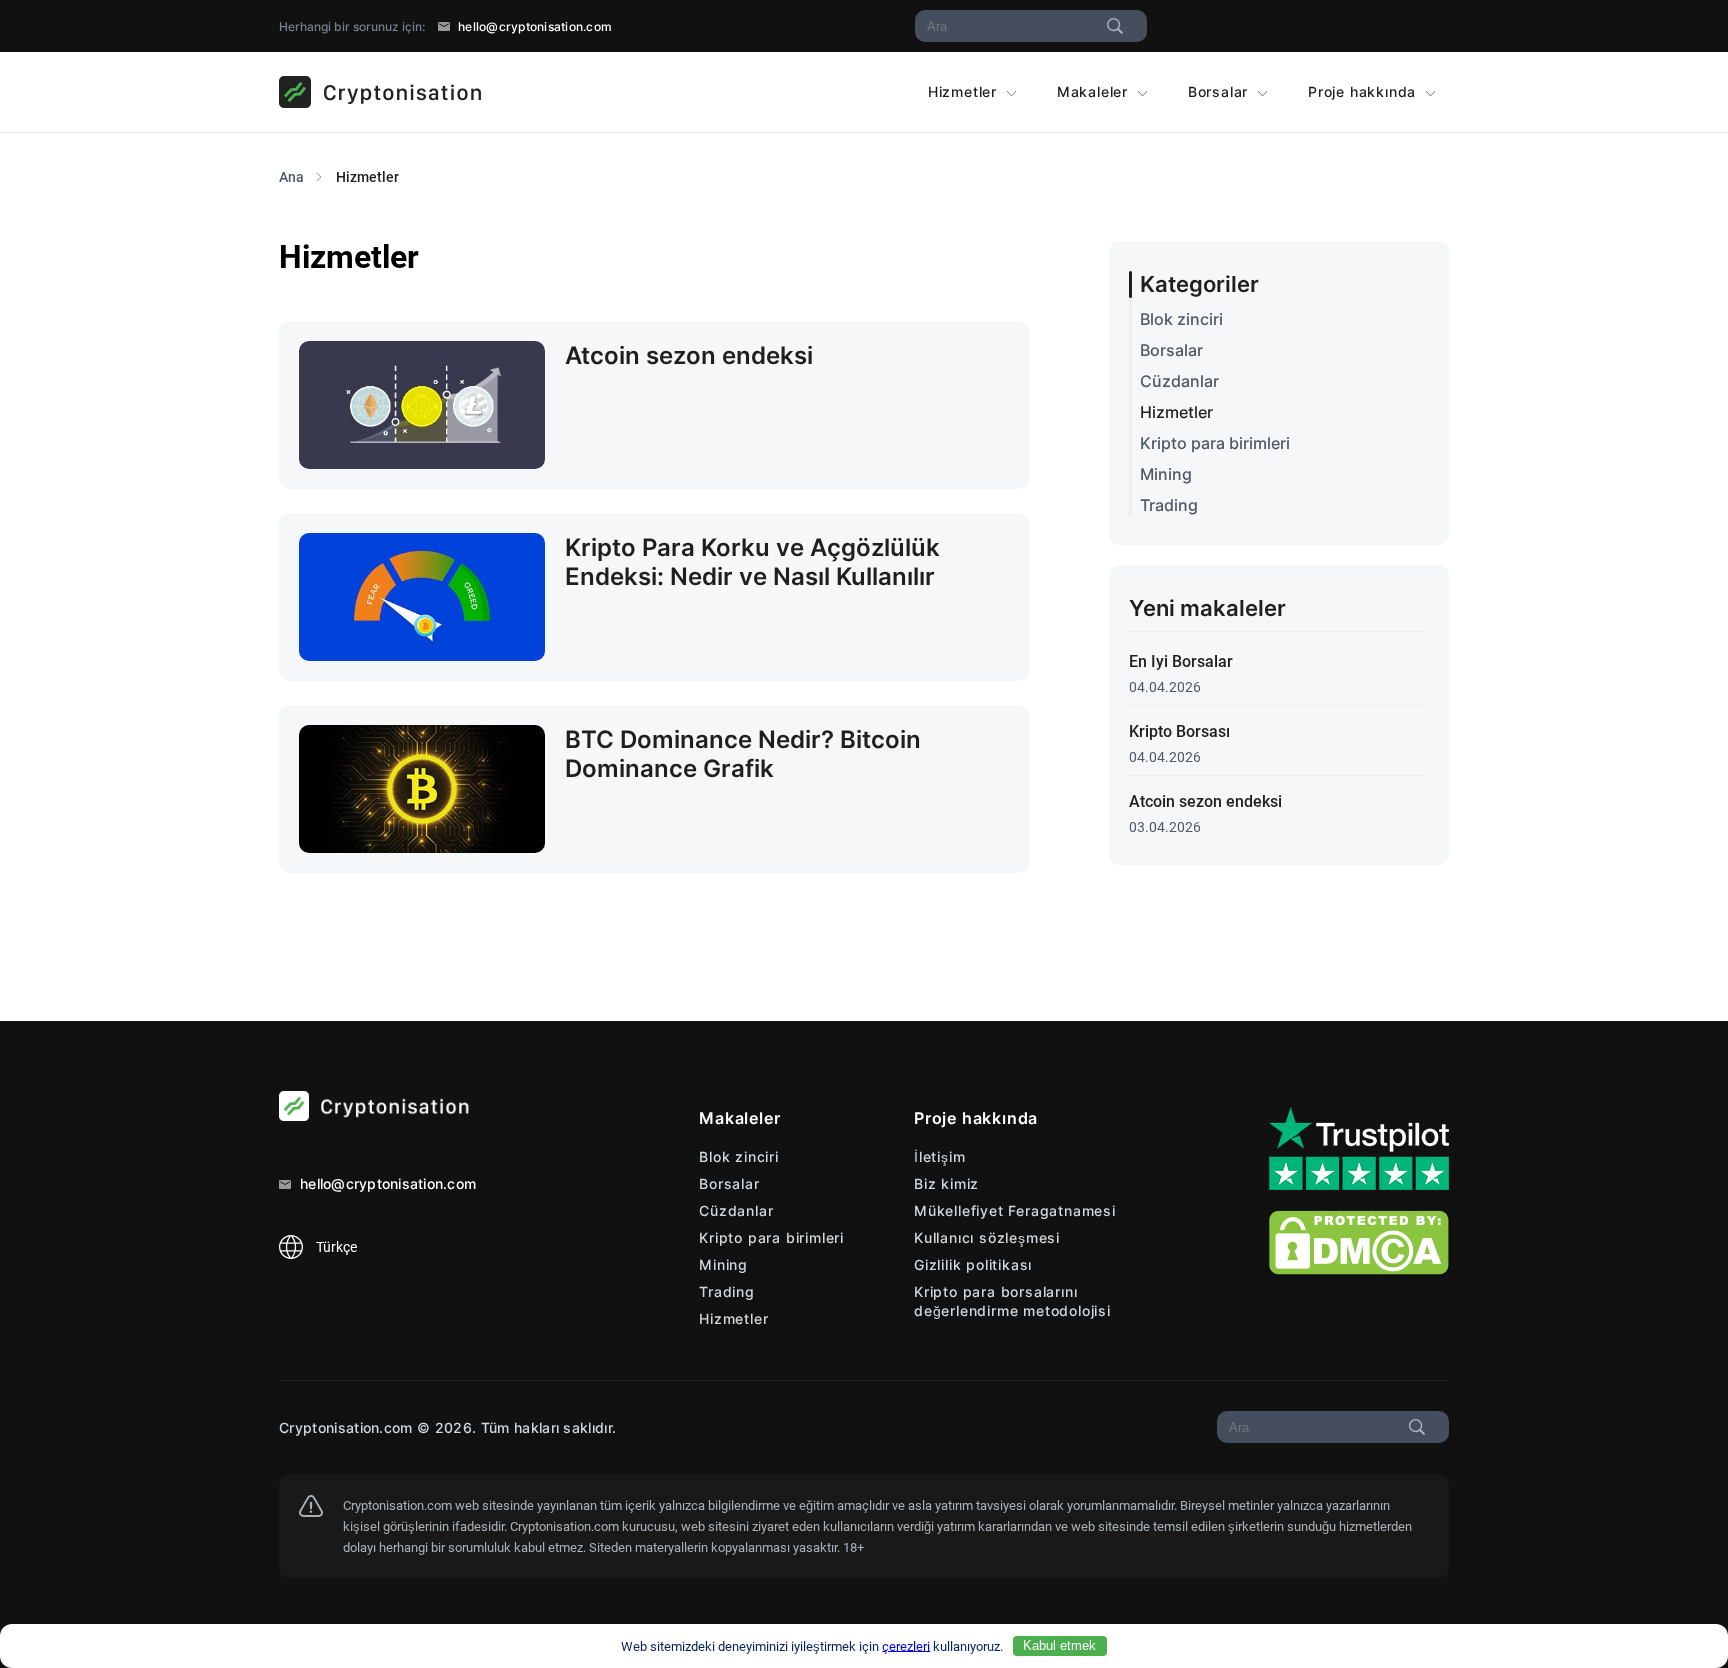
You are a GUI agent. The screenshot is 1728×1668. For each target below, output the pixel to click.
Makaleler (1095, 91)
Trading (1169, 505)
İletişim (939, 1156)
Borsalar (1220, 91)
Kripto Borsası (1179, 731)
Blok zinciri (1181, 319)
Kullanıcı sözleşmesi (987, 1237)
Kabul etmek (1059, 1645)
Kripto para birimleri (1215, 443)
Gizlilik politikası (973, 1264)
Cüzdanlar (1179, 381)
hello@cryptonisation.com (533, 26)
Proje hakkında (1364, 91)
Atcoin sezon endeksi (1205, 801)
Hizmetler (965, 91)
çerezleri (906, 1645)
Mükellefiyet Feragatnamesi (1015, 1210)
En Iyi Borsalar (1181, 661)
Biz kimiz (946, 1183)
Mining (1166, 474)
